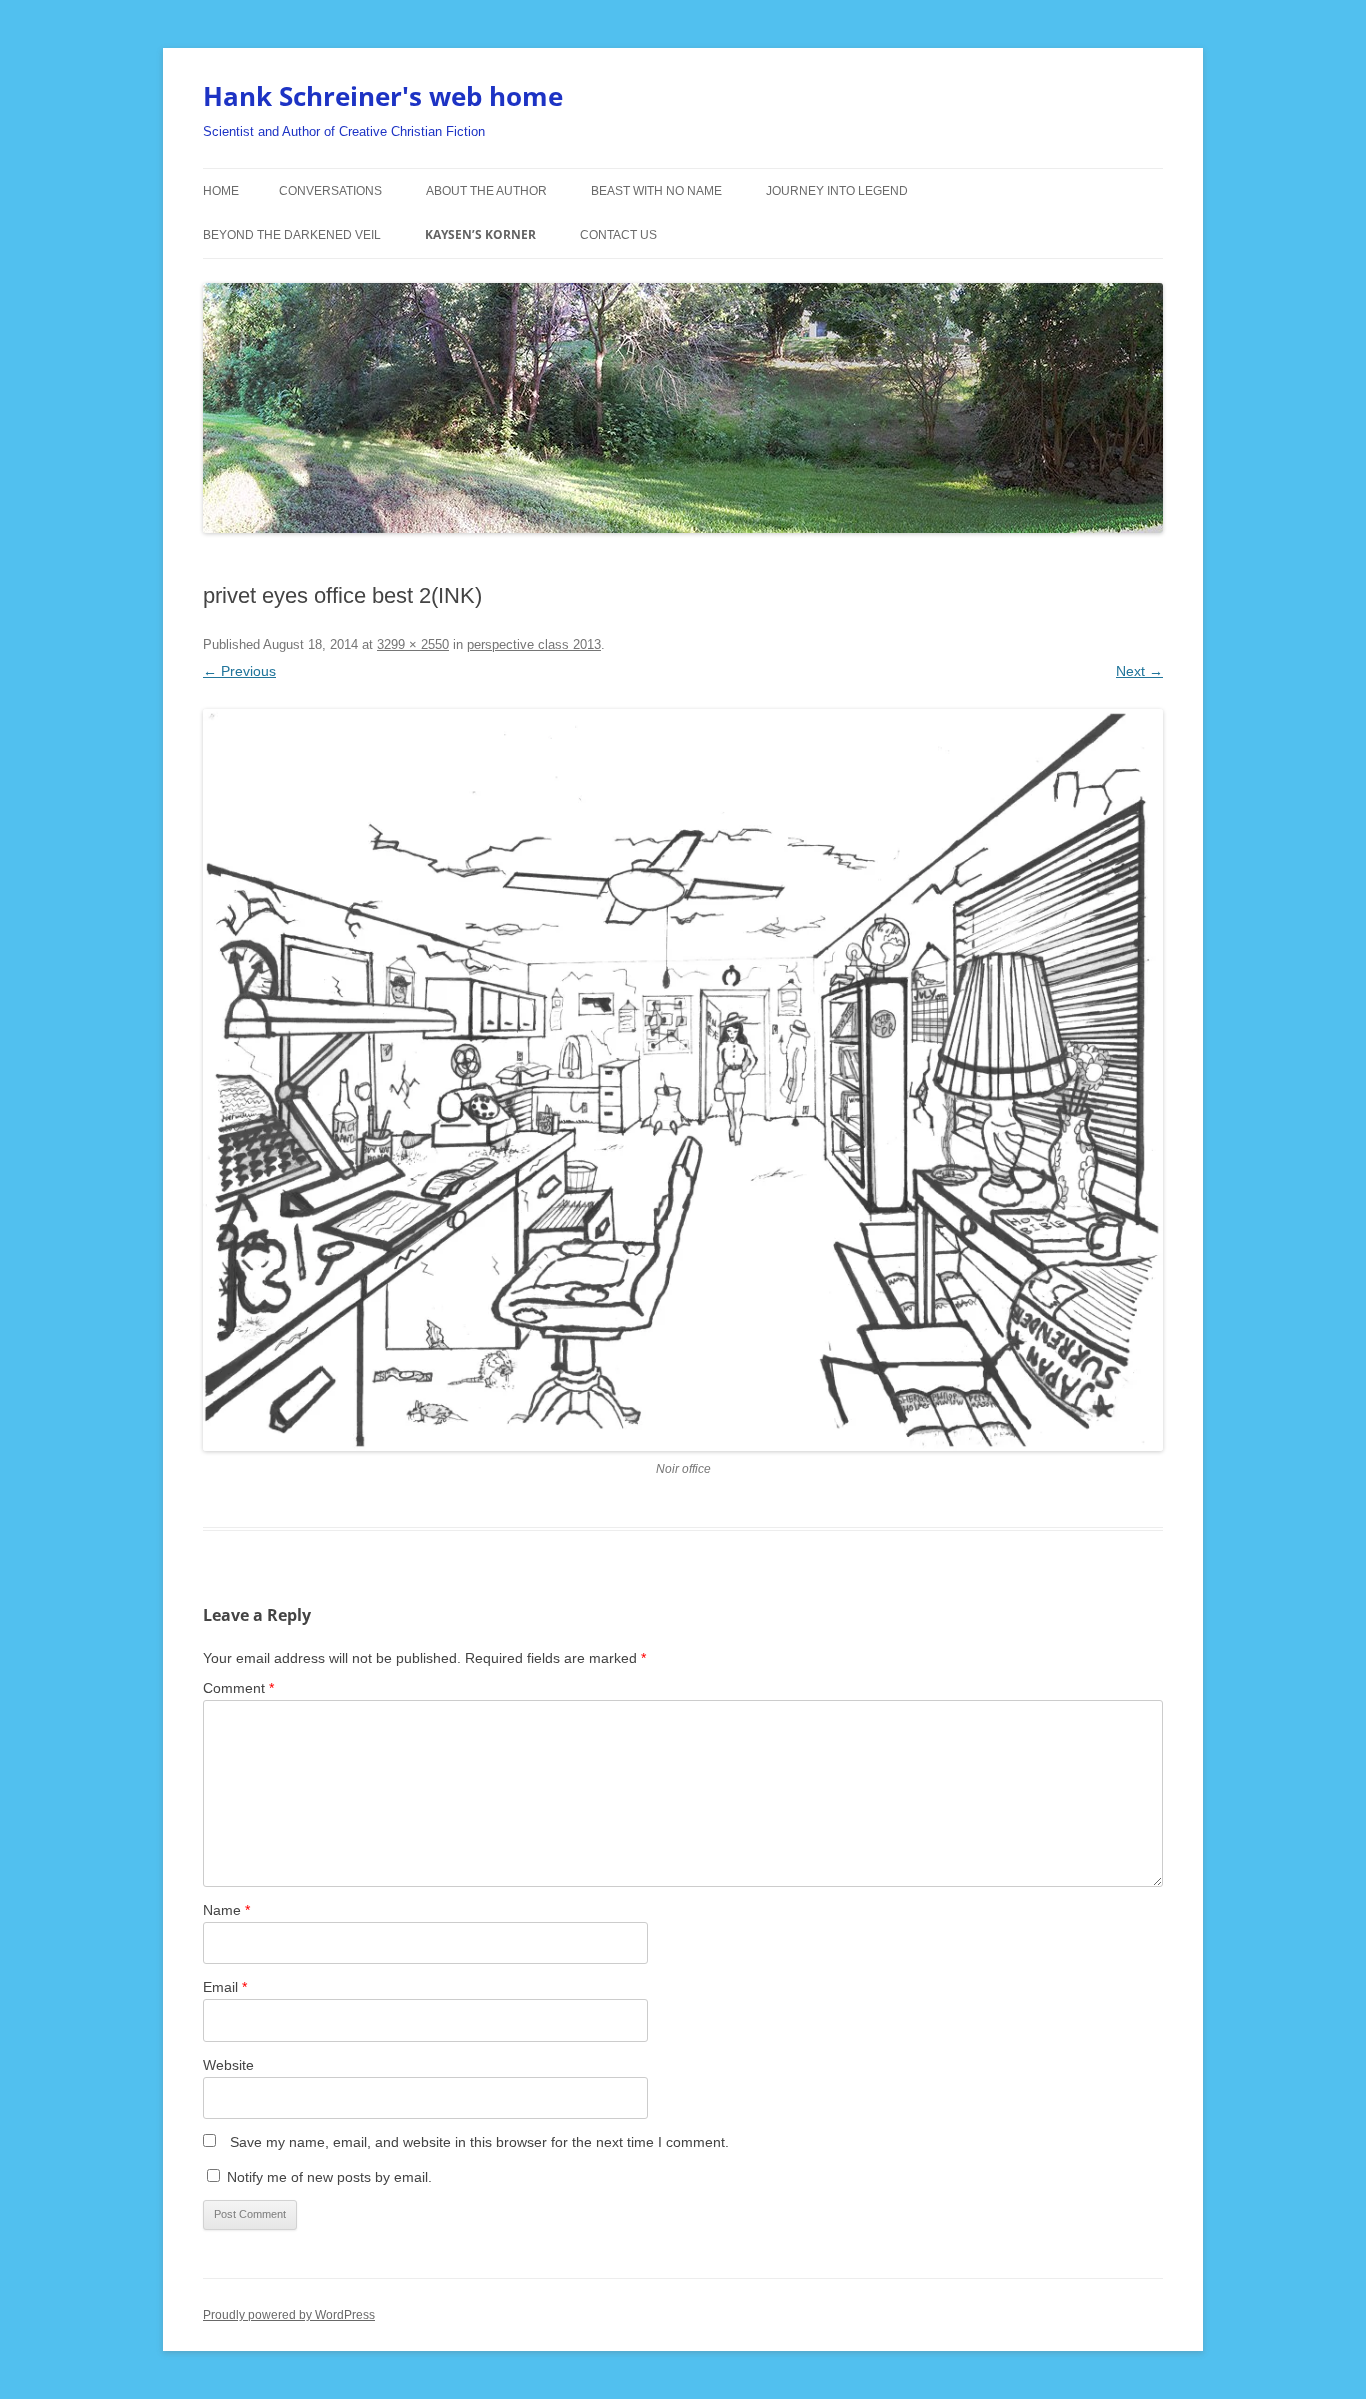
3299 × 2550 (413, 644)
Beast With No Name (656, 191)
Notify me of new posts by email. (329, 2177)
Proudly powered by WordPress (289, 2315)
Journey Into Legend (837, 191)
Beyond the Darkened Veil (292, 235)
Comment (238, 1688)
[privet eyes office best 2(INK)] (683, 1080)
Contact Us (618, 235)
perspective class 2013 (534, 644)
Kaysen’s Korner (480, 234)
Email (225, 1987)
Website (228, 2065)
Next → (1139, 671)
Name (226, 1910)
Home (221, 191)
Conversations (330, 191)
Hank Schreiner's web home (383, 96)
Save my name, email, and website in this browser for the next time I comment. (479, 2142)
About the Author (486, 191)
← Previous (239, 671)
